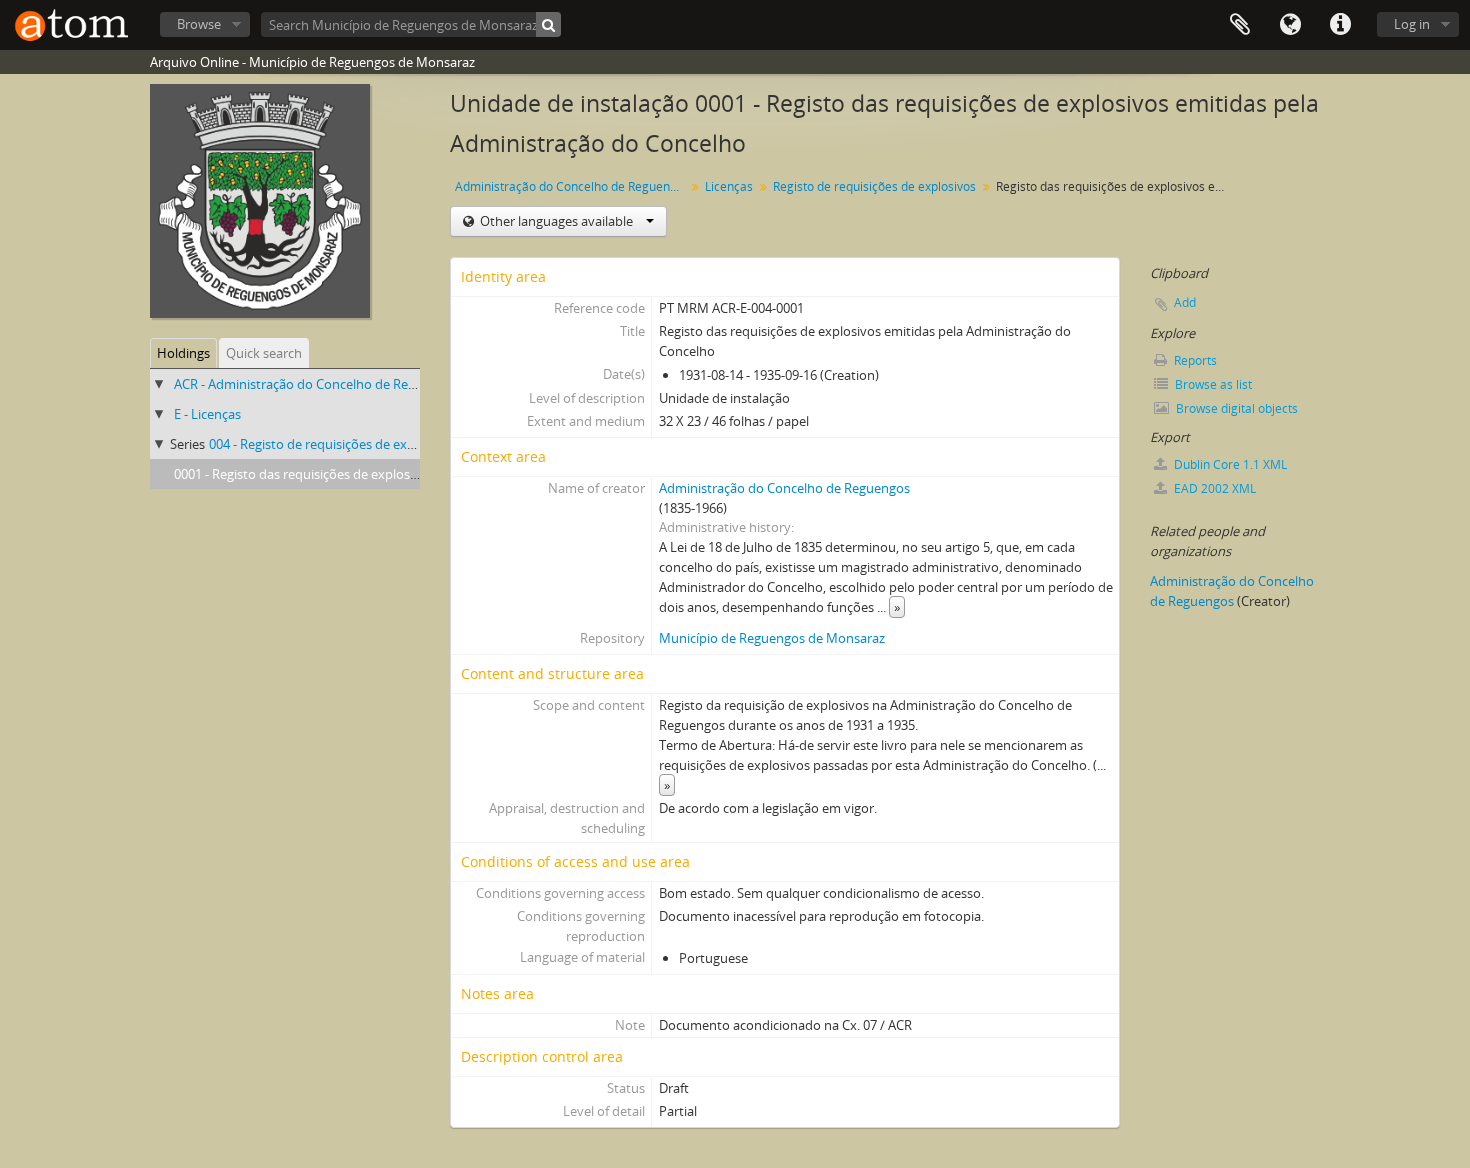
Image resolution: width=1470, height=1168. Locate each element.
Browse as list (1212, 384)
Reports (1194, 360)
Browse (199, 24)
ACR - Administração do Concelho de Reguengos (316, 384)
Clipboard (1240, 25)
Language (1290, 25)
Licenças (729, 186)
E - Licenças (207, 414)
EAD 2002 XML (1213, 488)
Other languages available (556, 221)
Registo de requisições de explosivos (874, 186)
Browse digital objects (1235, 408)
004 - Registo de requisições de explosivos (332, 444)
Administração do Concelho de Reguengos (572, 186)
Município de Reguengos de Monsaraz (772, 638)
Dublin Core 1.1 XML (1229, 464)
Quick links (1340, 25)
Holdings (183, 353)
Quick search (264, 353)
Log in (1412, 24)
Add (1185, 302)
